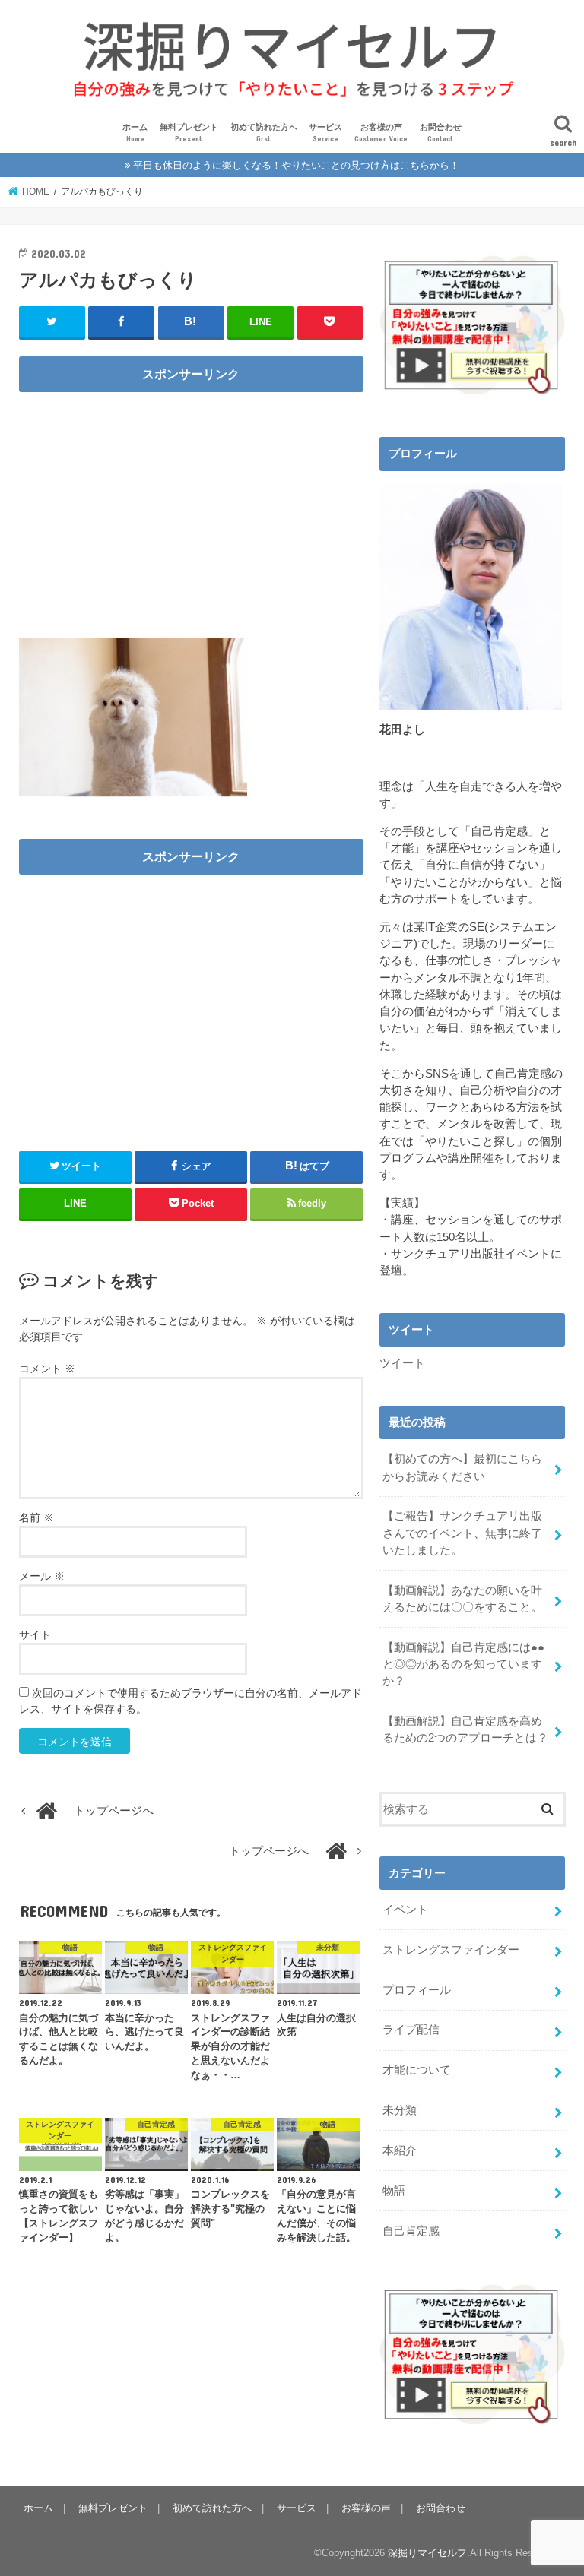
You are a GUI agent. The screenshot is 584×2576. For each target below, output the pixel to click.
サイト (35, 1635)
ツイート (402, 1363)
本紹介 (400, 2150)
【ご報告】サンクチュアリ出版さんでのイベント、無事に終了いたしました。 (462, 1533)
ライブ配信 (411, 2030)
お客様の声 (381, 133)
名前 (36, 1517)
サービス (325, 133)
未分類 (400, 2110)
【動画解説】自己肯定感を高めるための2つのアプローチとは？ (465, 1729)
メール (42, 1576)
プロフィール (417, 1990)
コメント (47, 1369)
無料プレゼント (189, 133)
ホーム (135, 133)
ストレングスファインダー (451, 1950)
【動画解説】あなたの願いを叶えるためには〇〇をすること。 (462, 1599)
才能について (417, 2070)
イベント (405, 1910)
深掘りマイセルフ (427, 2553)
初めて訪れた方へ (264, 133)
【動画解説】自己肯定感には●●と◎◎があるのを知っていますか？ (463, 1664)
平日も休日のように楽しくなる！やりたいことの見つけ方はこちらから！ (296, 165)
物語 (394, 2191)
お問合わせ (441, 133)
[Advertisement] (191, 508)
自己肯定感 (411, 2231)
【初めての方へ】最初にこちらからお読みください (462, 1467)
